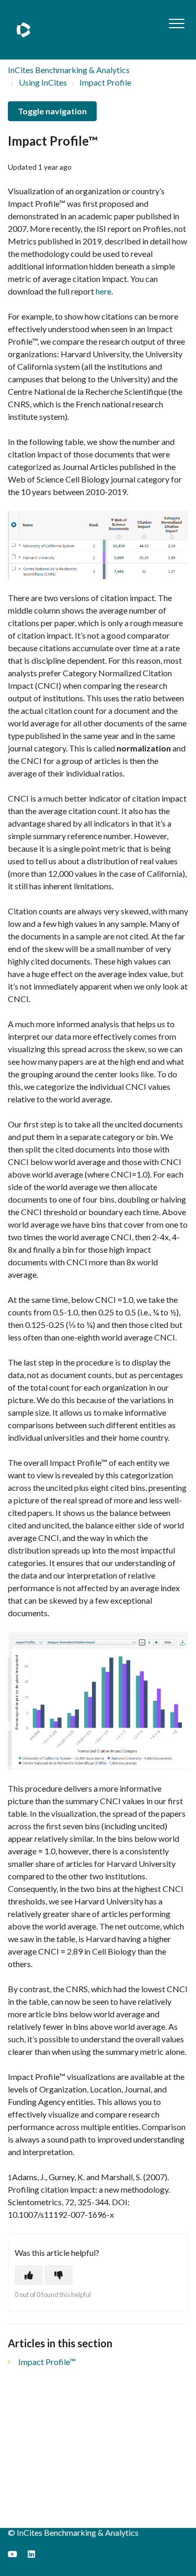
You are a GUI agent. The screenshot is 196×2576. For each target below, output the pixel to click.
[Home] (24, 30)
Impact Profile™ (47, 2362)
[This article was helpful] (29, 2275)
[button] (176, 23)
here (103, 291)
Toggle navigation (52, 111)
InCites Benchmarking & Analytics (69, 70)
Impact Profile (105, 82)
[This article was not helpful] (59, 2275)
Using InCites (43, 82)
